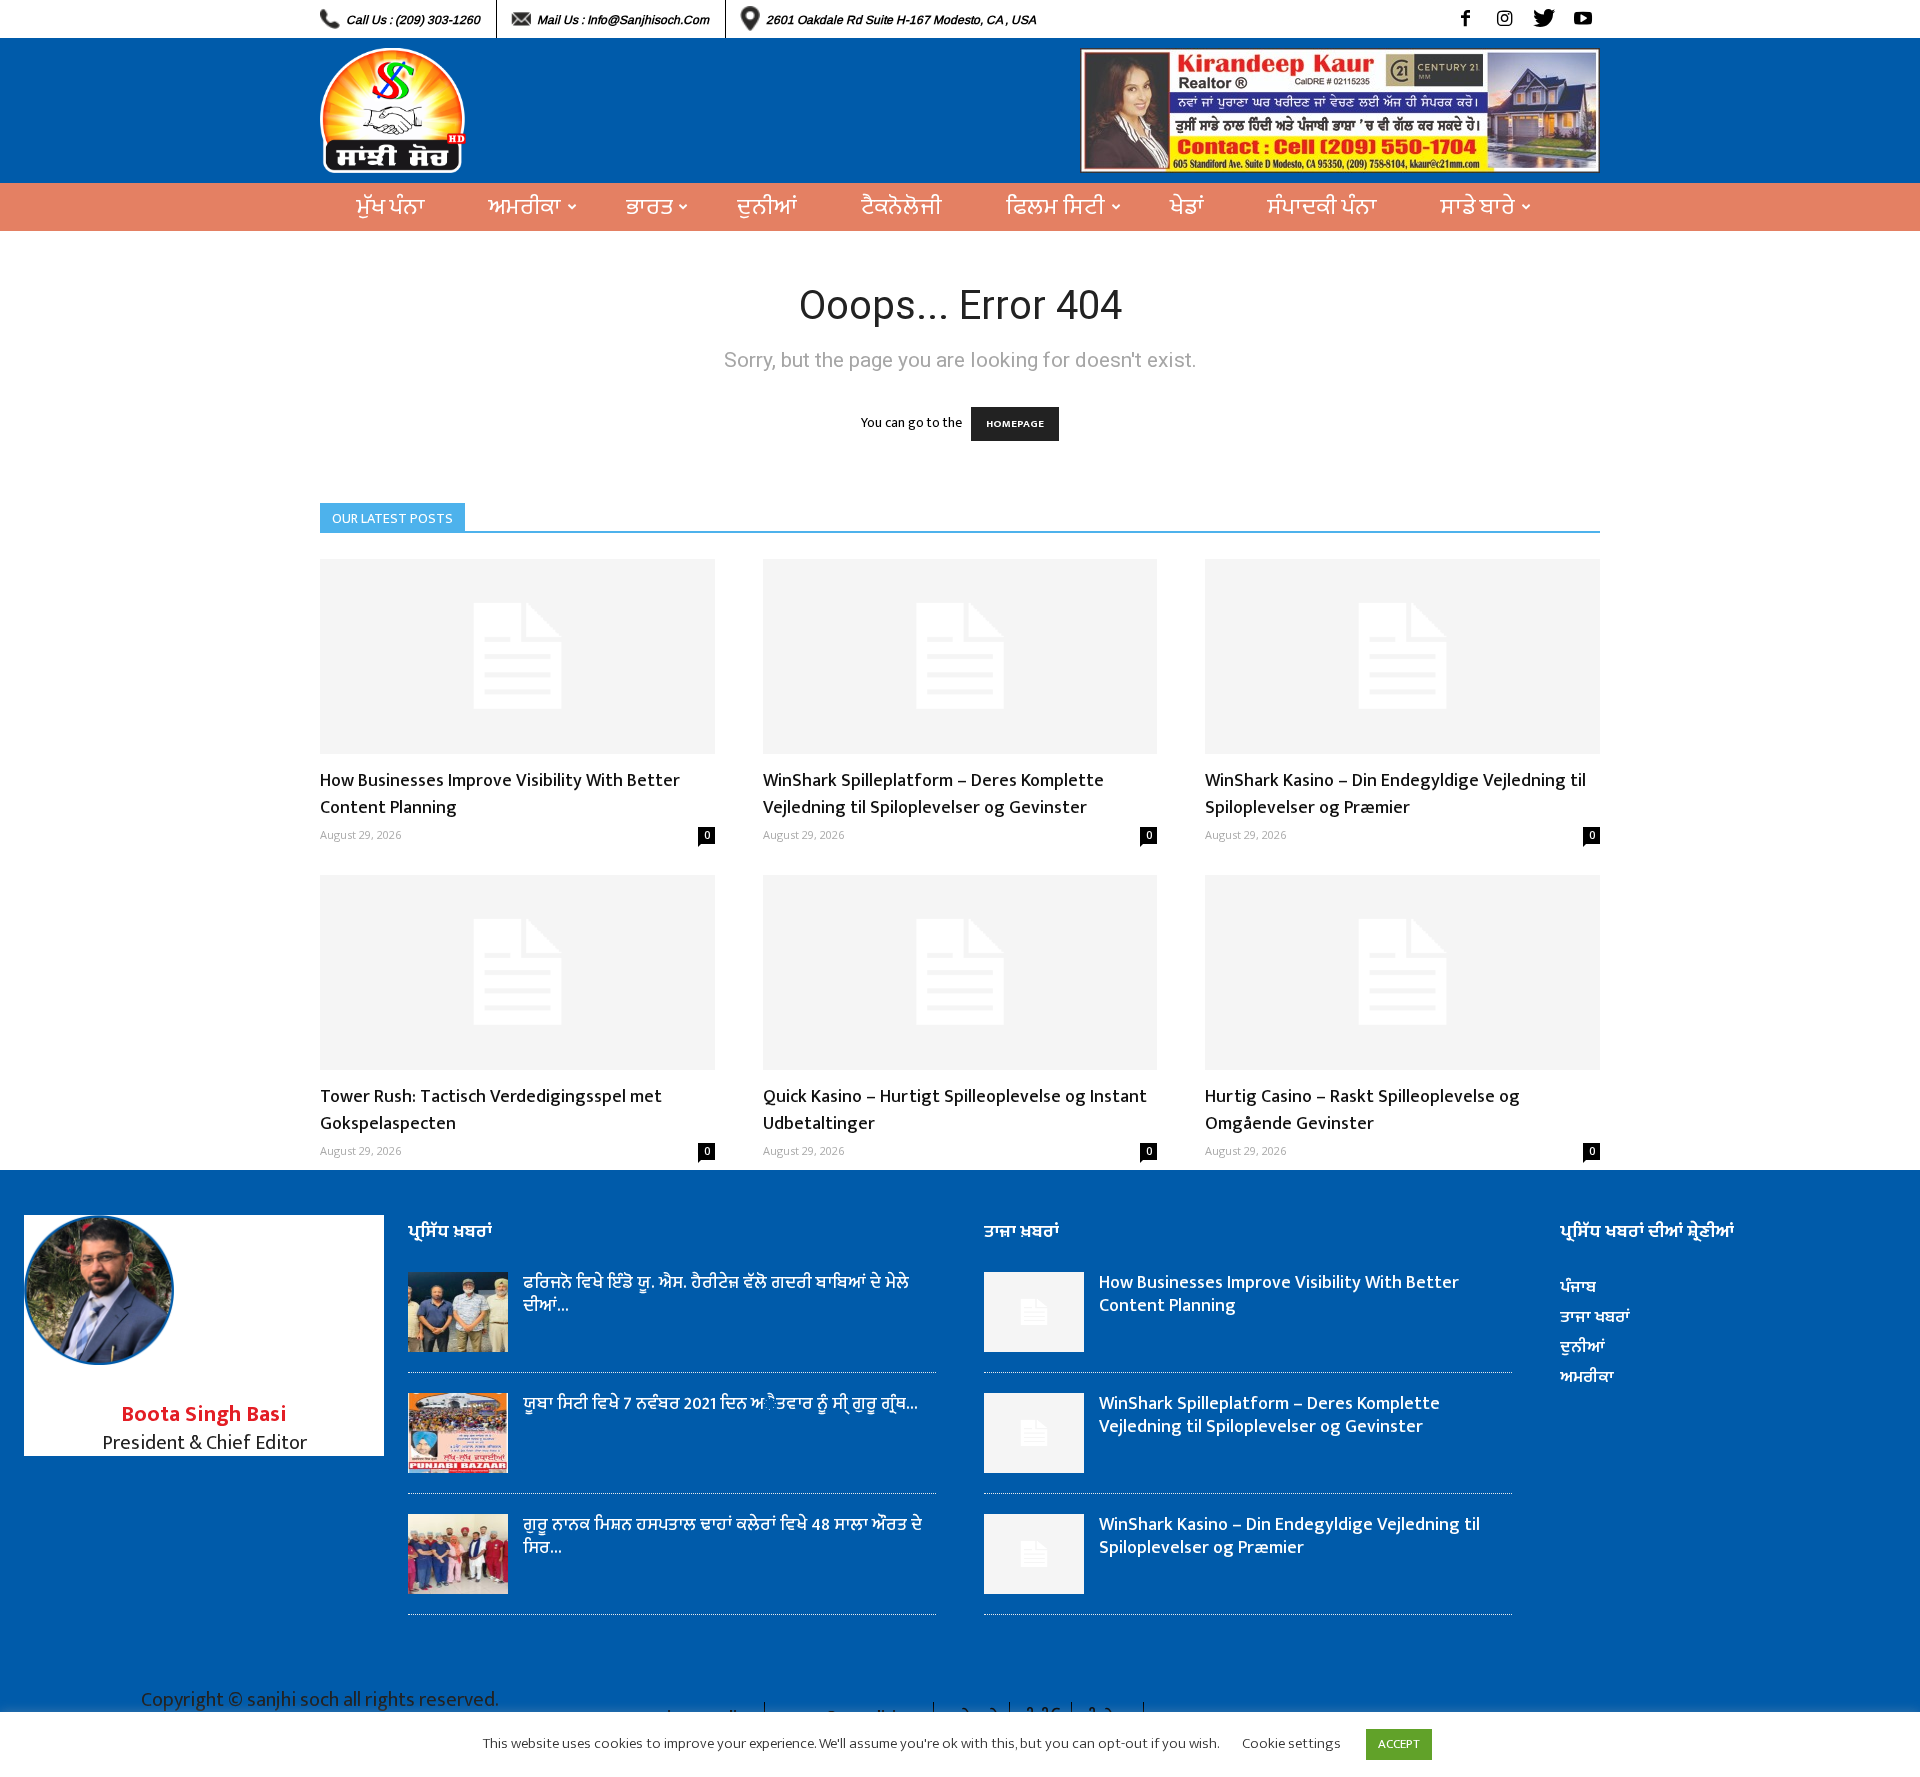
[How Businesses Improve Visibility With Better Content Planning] (517, 656)
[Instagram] (1504, 19)
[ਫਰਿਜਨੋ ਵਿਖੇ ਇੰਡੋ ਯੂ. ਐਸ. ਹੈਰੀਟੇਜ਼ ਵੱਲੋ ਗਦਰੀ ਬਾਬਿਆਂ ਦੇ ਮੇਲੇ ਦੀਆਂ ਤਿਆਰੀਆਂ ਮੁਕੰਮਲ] (458, 1312)
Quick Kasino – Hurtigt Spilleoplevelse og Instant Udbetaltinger (955, 1110)
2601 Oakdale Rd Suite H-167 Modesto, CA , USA (901, 20)
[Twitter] (1543, 19)
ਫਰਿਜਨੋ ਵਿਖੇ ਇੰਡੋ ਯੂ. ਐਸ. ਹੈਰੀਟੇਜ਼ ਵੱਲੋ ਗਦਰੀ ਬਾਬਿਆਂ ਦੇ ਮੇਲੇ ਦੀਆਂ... (718, 1294)
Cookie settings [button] (1291, 1743)
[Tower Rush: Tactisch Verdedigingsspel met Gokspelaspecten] (517, 972)
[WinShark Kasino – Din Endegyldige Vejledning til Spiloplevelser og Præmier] (1402, 656)
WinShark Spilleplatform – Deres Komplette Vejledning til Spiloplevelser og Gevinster (933, 794)
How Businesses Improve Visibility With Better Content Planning (500, 794)
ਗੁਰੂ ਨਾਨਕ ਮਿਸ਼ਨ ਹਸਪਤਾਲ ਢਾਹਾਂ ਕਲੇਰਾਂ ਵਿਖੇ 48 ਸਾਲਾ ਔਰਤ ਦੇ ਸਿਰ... (722, 1536)
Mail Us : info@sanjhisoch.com (623, 20)
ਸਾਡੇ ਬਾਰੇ (1478, 207)
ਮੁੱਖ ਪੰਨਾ (391, 207)
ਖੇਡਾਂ (1187, 207)
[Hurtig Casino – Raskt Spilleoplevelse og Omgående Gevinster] (1402, 972)
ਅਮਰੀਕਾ (525, 207)
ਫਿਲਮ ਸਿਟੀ (1055, 207)
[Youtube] (1582, 19)
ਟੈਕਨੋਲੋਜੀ (901, 207)
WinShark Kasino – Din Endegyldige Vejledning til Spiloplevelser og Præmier (1395, 794)
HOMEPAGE (1015, 424)
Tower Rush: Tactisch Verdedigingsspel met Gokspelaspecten (491, 1110)
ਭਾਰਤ (649, 207)
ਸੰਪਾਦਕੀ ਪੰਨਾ (1322, 207)
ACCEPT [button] (1399, 1744)
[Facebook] (1465, 19)
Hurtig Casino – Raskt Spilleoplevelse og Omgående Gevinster (1362, 1110)
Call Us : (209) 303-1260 (413, 20)
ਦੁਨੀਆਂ (767, 207)
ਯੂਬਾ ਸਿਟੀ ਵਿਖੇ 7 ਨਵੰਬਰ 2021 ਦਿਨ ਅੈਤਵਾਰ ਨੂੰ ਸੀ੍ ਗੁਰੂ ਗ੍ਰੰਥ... (720, 1404)
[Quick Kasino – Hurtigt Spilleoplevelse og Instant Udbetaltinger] (960, 972)
